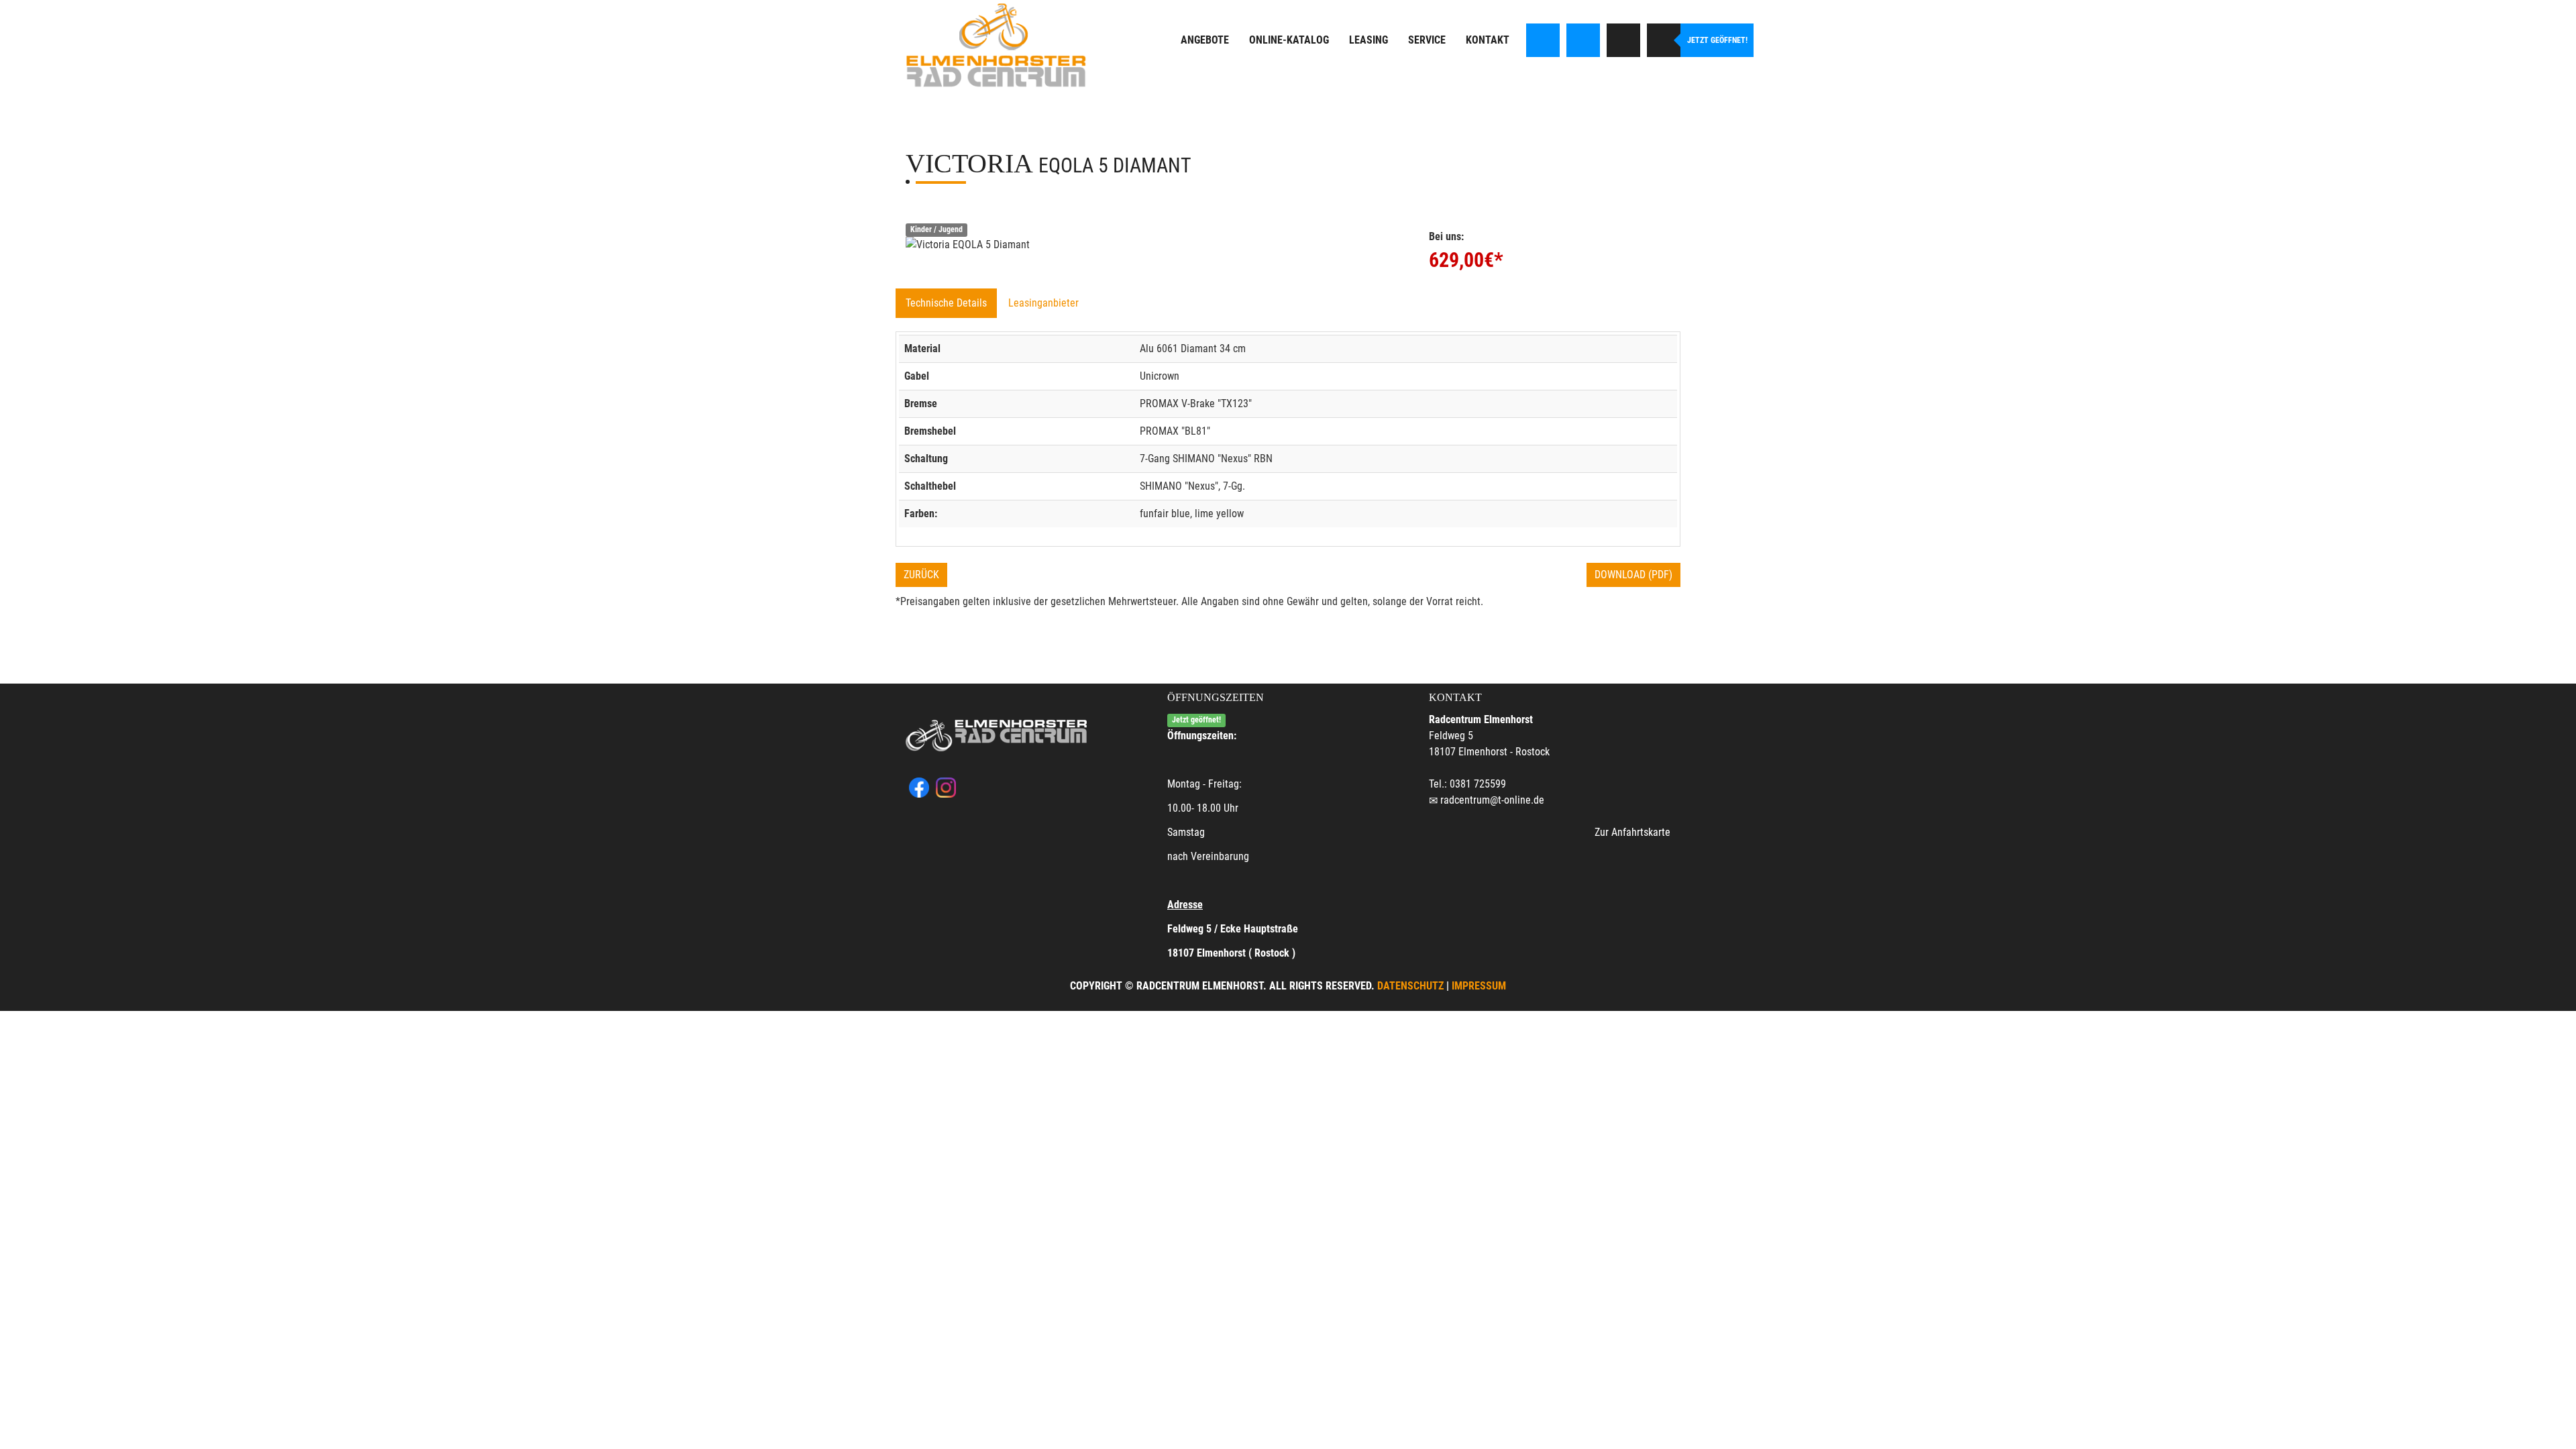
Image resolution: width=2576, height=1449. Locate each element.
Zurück (921, 575)
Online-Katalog (1289, 40)
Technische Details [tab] (946, 303)
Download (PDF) (1633, 575)
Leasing (1368, 40)
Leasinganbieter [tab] (1043, 303)
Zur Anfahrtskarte (1632, 832)
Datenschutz (1410, 986)
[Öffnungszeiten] (1664, 40)
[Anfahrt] (1623, 40)
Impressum (1479, 986)
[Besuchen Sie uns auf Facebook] (1543, 40)
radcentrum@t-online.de (1492, 800)
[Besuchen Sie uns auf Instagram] (1583, 40)
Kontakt (1488, 40)
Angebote (1205, 40)
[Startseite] (996, 45)
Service (1427, 40)
